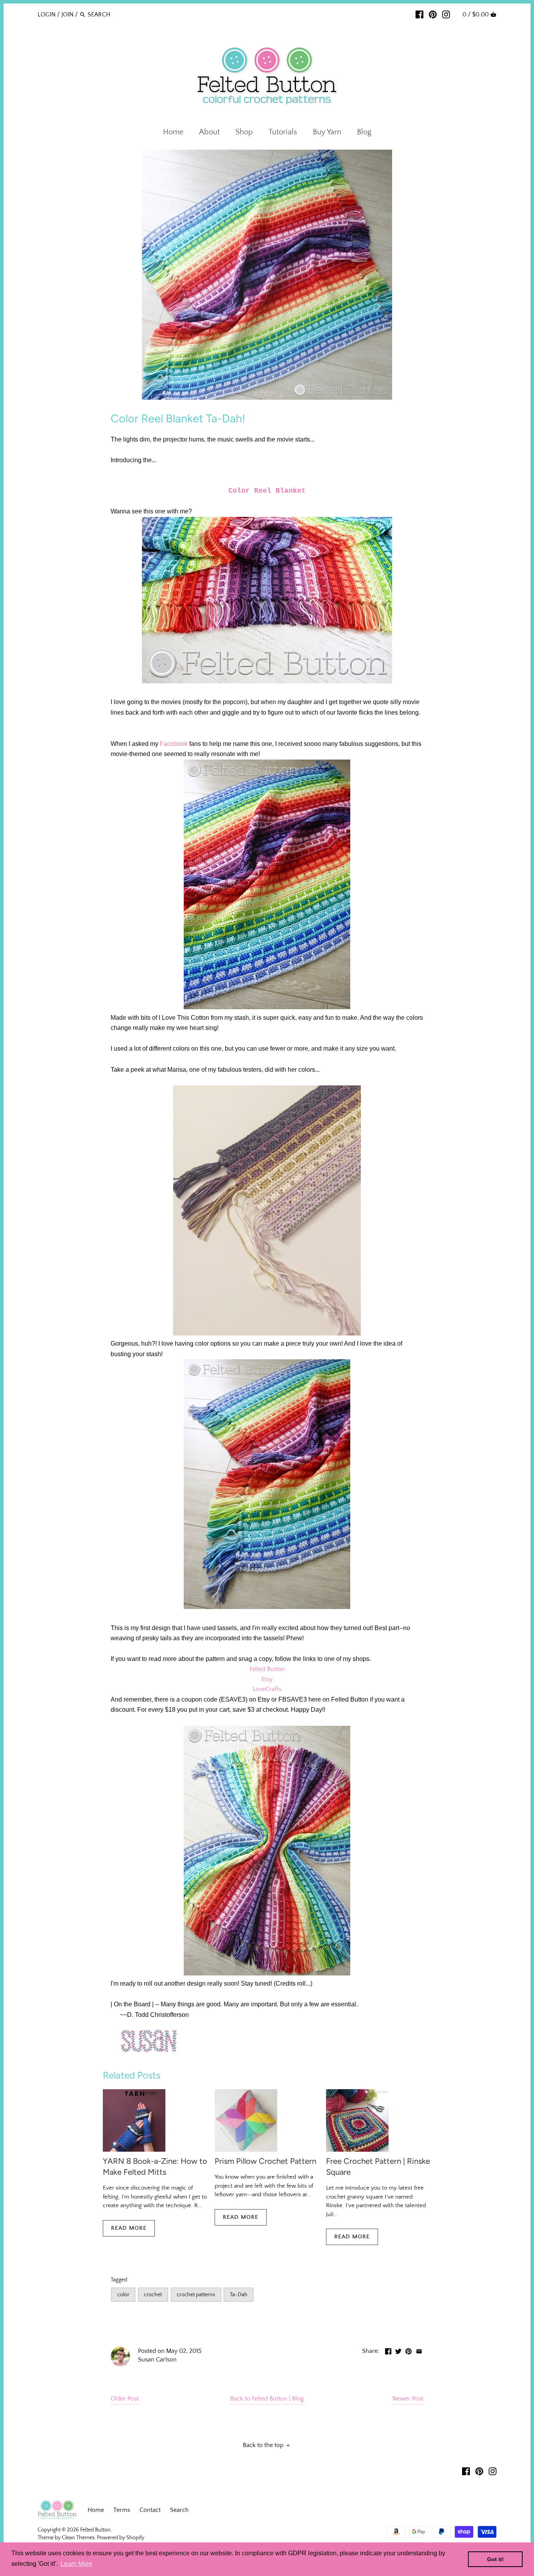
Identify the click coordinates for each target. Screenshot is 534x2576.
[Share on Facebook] (388, 2350)
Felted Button (267, 1669)
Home (96, 2510)
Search (179, 2510)
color (123, 2295)
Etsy (267, 1679)
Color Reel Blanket (267, 491)
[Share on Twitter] (398, 2350)
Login (47, 14)
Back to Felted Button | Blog (267, 2399)
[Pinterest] (433, 14)
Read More (129, 2228)
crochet (153, 2295)
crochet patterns (196, 2295)
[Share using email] (419, 2350)
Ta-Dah (239, 2295)
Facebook (174, 744)
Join (67, 14)
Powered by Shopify (121, 2538)
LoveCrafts (267, 1689)
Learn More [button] (76, 2564)
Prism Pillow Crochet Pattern (265, 2161)
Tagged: (119, 2280)
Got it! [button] (495, 2559)
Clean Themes (78, 2538)
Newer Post (408, 2399)
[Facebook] (419, 14)
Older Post (125, 2399)
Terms (122, 2510)
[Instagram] (446, 14)
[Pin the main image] (409, 2350)
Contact (150, 2510)
